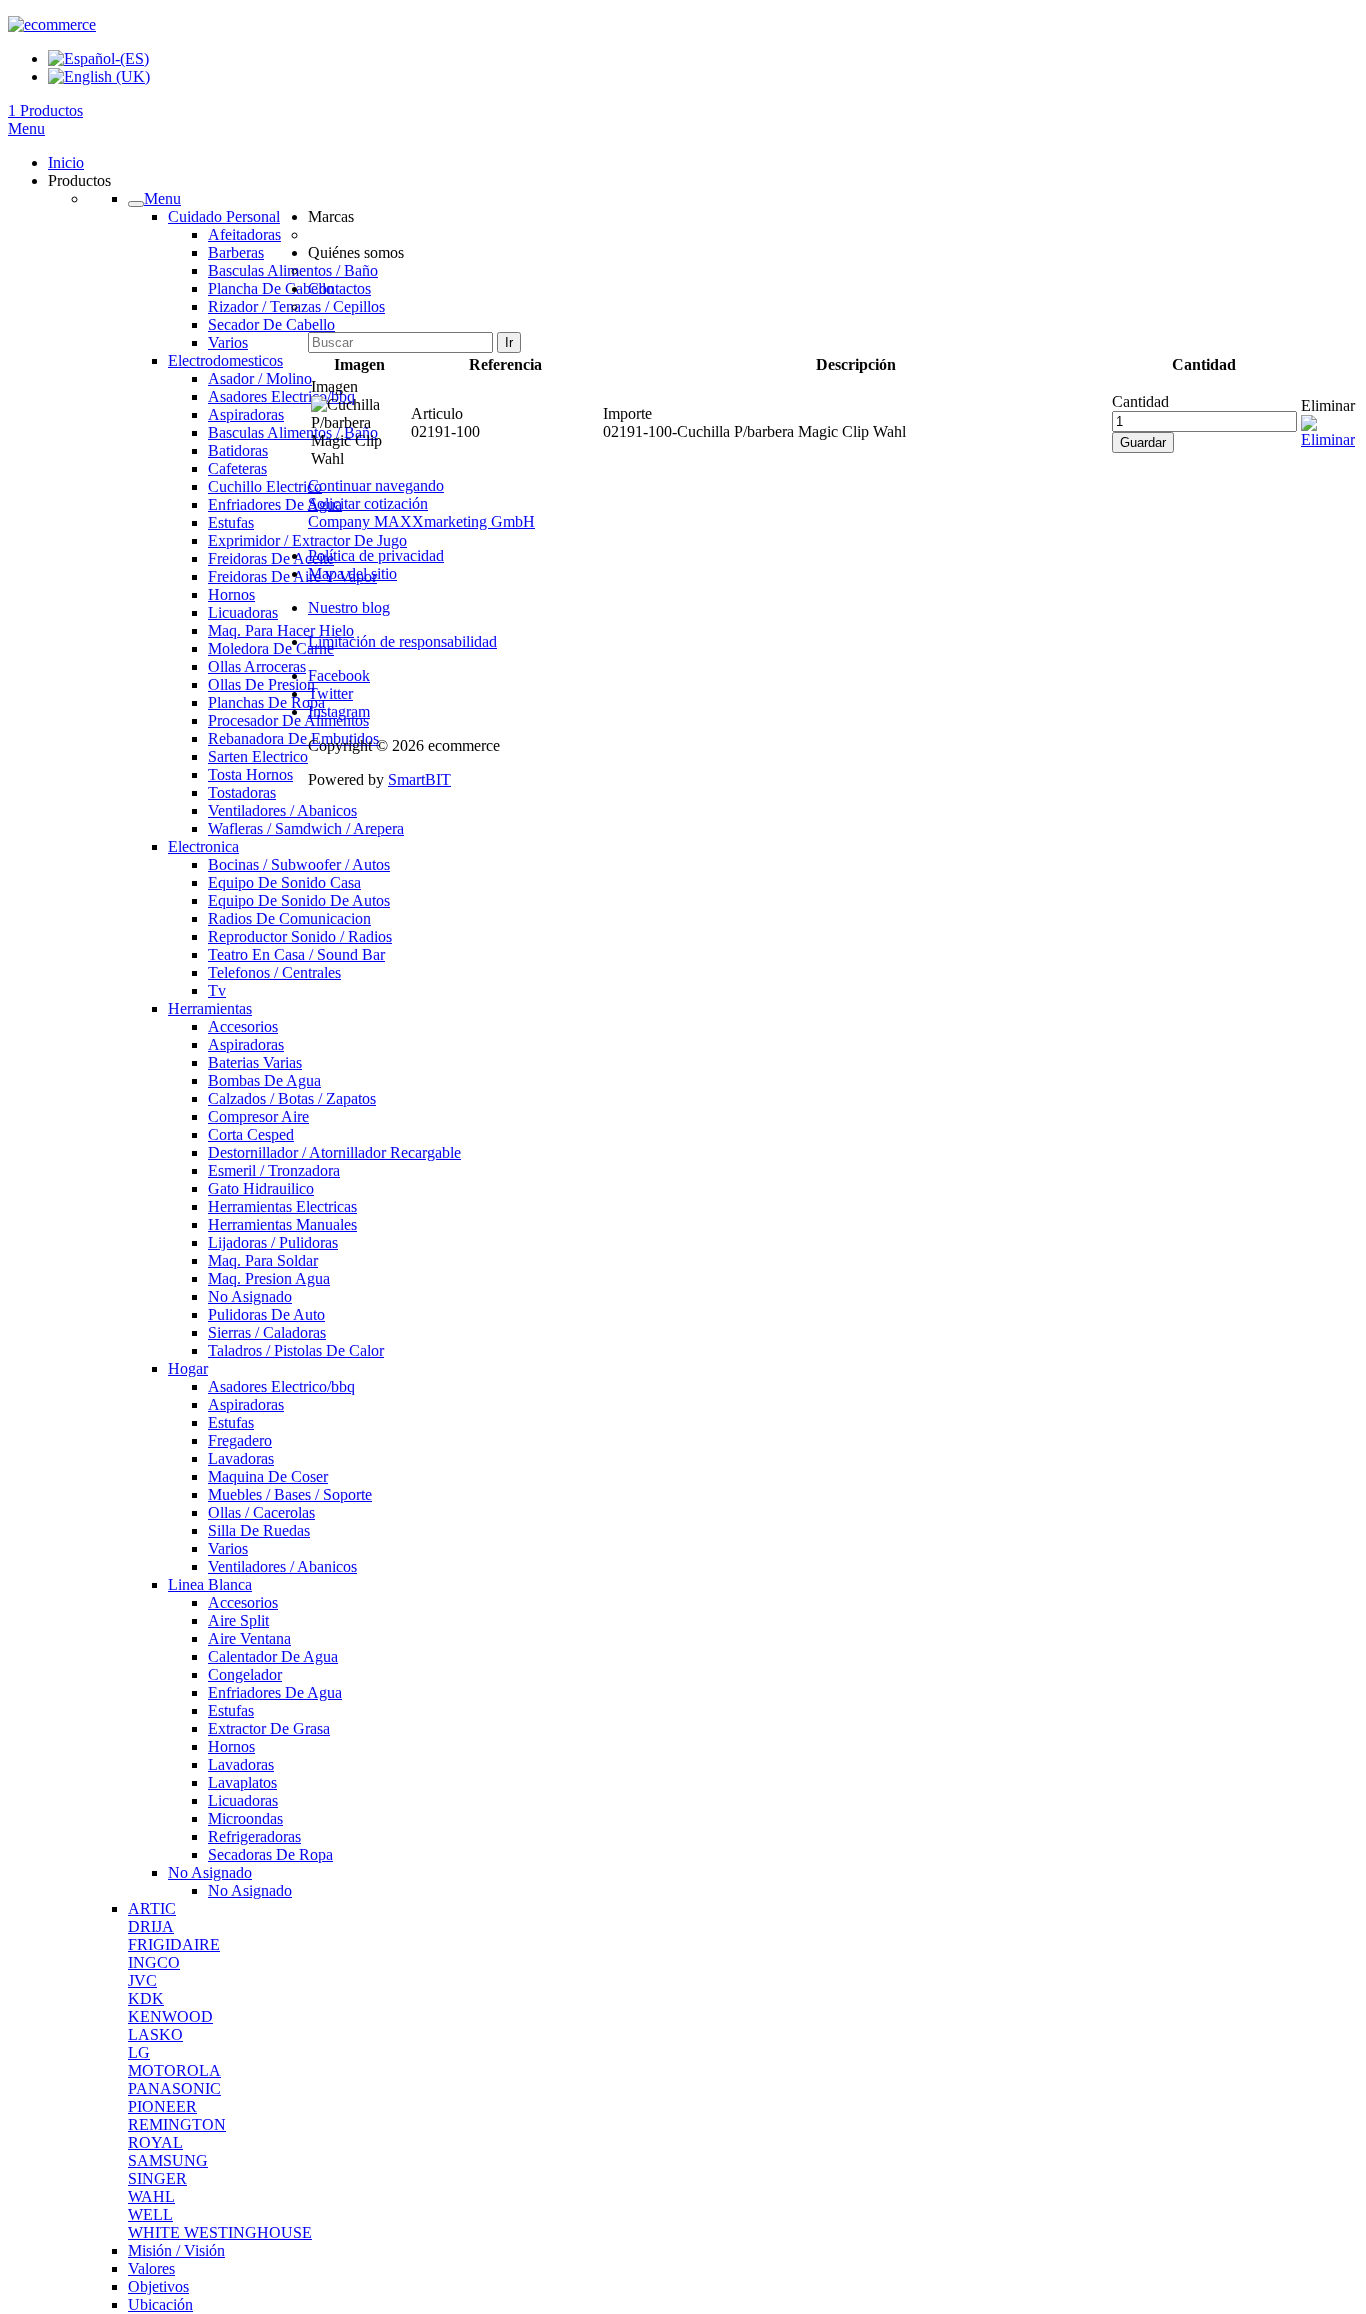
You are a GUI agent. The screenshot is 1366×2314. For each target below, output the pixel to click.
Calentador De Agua (273, 1656)
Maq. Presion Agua (269, 1278)
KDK (146, 1998)
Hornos (231, 594)
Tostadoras (242, 792)
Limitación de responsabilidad (402, 641)
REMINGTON (177, 2124)
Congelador (245, 1674)
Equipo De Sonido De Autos (299, 900)
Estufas (231, 522)
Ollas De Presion (261, 684)
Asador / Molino (260, 378)
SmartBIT (419, 779)
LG (139, 2052)
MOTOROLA (174, 2070)
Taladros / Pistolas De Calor (296, 1350)
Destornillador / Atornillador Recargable (334, 1152)
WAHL (151, 2196)
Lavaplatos (242, 1782)
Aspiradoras (246, 414)
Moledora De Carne (271, 648)
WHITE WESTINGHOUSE (220, 2232)
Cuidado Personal (224, 216)
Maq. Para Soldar (263, 1260)
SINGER (157, 2178)
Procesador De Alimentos (288, 720)
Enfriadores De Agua (275, 504)
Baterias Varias (255, 1062)
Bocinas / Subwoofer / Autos (299, 864)
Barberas (236, 252)
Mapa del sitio (352, 573)
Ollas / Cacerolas (261, 1512)
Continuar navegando (376, 485)
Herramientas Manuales (282, 1224)
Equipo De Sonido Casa (284, 882)
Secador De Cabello (271, 324)
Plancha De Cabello (271, 288)
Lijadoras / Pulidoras (273, 1242)
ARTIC (152, 1908)
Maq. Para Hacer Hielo (281, 630)
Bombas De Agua (264, 1080)
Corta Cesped (251, 1134)
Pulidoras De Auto (266, 1314)
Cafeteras (237, 468)
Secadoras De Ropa (270, 1854)
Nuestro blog (349, 607)
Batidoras (238, 450)
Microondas (245, 1818)
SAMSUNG (168, 2160)
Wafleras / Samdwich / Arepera (306, 828)
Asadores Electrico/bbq (281, 396)
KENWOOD (170, 2016)
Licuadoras (243, 612)
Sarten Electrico (258, 756)
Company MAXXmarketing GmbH (421, 521)
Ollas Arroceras (257, 666)
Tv (217, 990)
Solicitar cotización (368, 503)
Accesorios (243, 1026)
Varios (228, 342)
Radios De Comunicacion (289, 918)
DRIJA (151, 1926)
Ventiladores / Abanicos (282, 810)
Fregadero (240, 1440)
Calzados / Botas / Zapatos (292, 1098)
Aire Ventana (249, 1638)
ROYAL (155, 2142)
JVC (142, 1980)
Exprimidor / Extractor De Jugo (307, 540)
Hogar (188, 1368)
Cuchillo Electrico (265, 486)
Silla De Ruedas (259, 1530)
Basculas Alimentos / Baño (293, 432)
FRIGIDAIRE (174, 1944)
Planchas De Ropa (266, 702)
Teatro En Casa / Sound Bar (296, 954)
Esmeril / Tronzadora (274, 1170)
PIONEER (162, 2106)
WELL (150, 2214)
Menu (26, 128)
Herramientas (210, 1008)
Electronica (203, 846)
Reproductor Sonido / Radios (300, 936)
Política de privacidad (376, 555)
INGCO (154, 1962)
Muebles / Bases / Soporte (290, 1494)
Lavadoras (241, 1458)
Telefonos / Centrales (274, 972)
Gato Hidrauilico (261, 1188)
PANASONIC (174, 2088)
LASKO (155, 2034)
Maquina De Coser (268, 1476)
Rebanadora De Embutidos (293, 738)
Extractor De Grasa (269, 1728)
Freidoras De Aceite (271, 558)
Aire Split (238, 1620)
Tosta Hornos (250, 774)
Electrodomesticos (225, 360)
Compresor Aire (258, 1116)
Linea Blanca (210, 1584)
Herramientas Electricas (282, 1206)
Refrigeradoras (254, 1836)
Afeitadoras (244, 234)
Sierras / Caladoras (267, 1332)
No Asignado (250, 1296)
